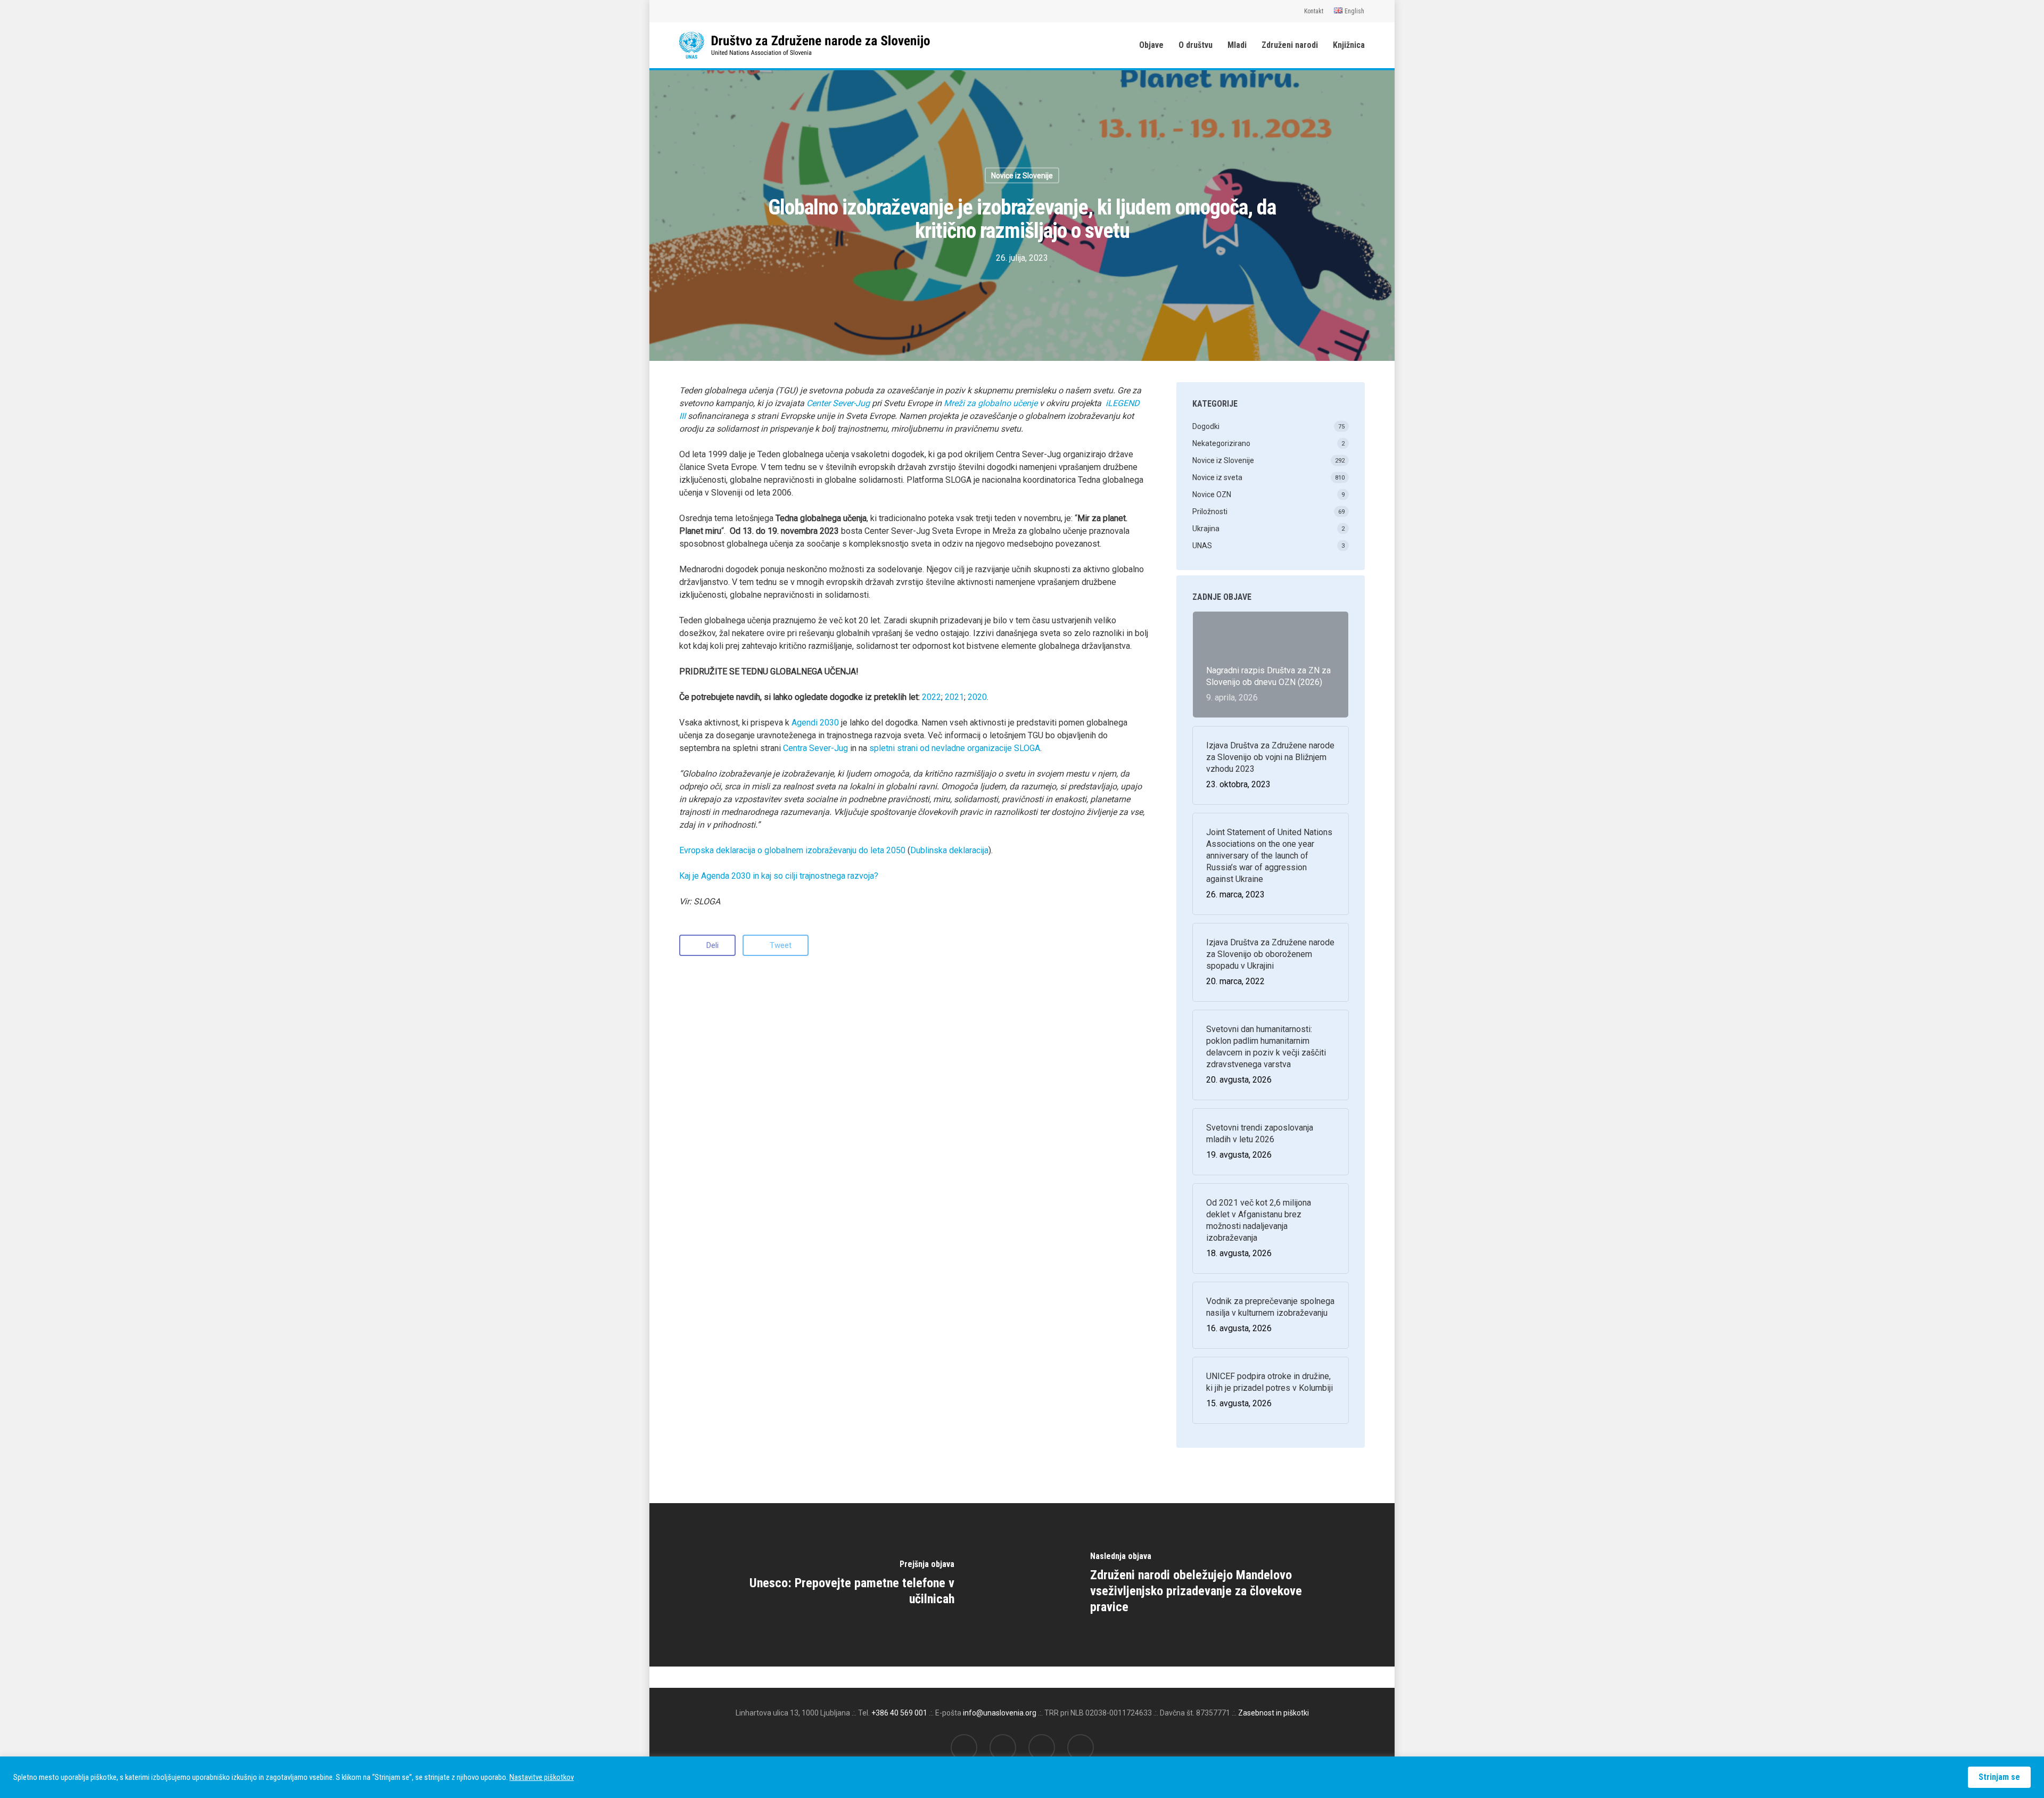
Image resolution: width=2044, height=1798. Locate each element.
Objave (1151, 45)
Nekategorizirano (1221, 443)
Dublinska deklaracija (949, 850)
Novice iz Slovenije (1022, 176)
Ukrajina (1206, 529)
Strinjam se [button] (1999, 1777)
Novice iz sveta (1217, 477)
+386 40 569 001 (899, 1713)
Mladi (1237, 45)
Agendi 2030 (815, 723)
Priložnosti (1210, 512)
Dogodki (1206, 426)
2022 (932, 697)
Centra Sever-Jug (817, 748)
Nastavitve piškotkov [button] (542, 1777)
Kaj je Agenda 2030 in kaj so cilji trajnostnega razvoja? (779, 876)
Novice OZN (1212, 494)
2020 (977, 697)
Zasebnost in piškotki (1274, 1713)
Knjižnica (1349, 45)
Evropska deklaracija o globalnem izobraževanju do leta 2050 (792, 850)
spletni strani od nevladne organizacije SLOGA (955, 748)
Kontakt (1314, 11)
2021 (954, 697)
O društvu (1196, 45)
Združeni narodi (1290, 45)
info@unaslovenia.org (1000, 1713)
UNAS (1202, 546)
